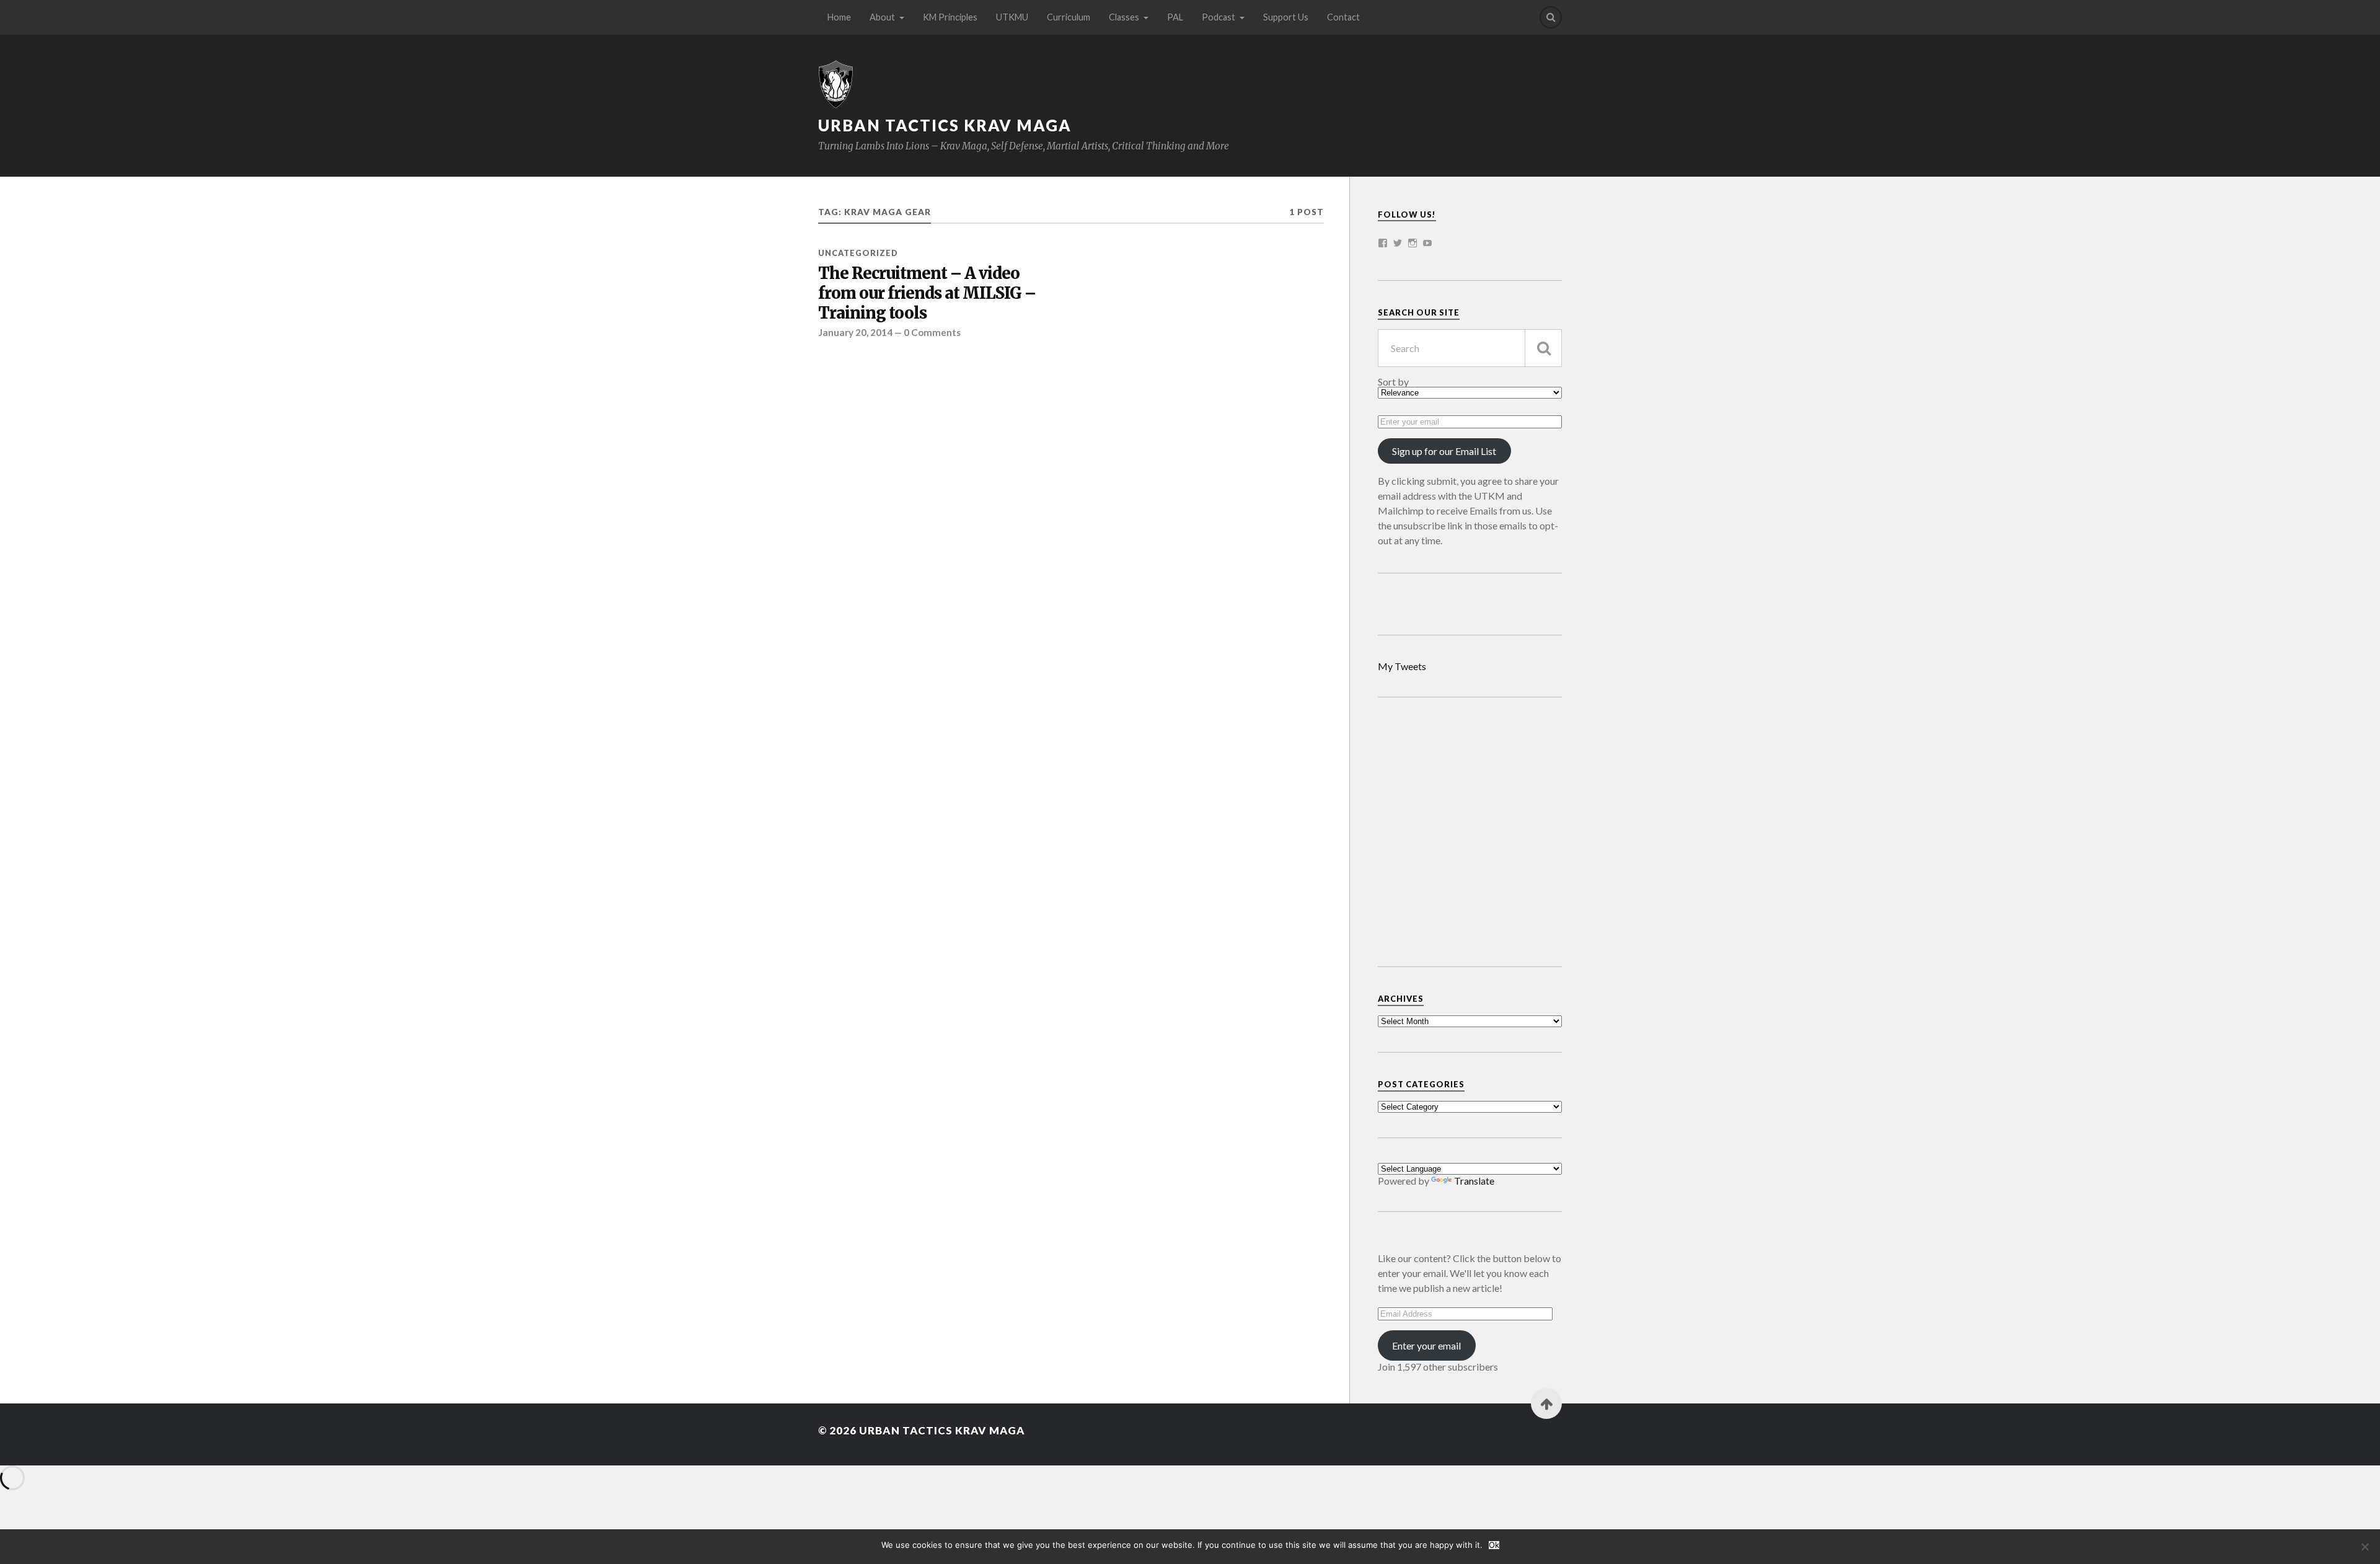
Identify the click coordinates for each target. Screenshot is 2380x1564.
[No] (2365, 1547)
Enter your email (1426, 1345)
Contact (1343, 17)
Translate (1474, 1181)
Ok (1494, 1545)
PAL (1175, 17)
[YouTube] (1427, 243)
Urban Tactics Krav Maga (945, 125)
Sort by (1393, 382)
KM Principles (950, 17)
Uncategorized (858, 253)
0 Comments (932, 332)
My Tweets (1402, 666)
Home (839, 17)
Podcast (1219, 17)
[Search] (1551, 17)
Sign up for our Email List (1444, 451)
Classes (1124, 17)
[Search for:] (1470, 348)
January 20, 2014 (855, 332)
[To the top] (1546, 1403)
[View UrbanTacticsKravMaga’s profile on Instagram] (1413, 243)
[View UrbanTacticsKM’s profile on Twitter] (1398, 243)
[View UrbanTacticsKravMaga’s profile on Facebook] (1383, 243)
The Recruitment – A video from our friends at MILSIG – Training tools (927, 294)
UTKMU (1012, 17)
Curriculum (1069, 17)
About (882, 17)
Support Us (1286, 17)
